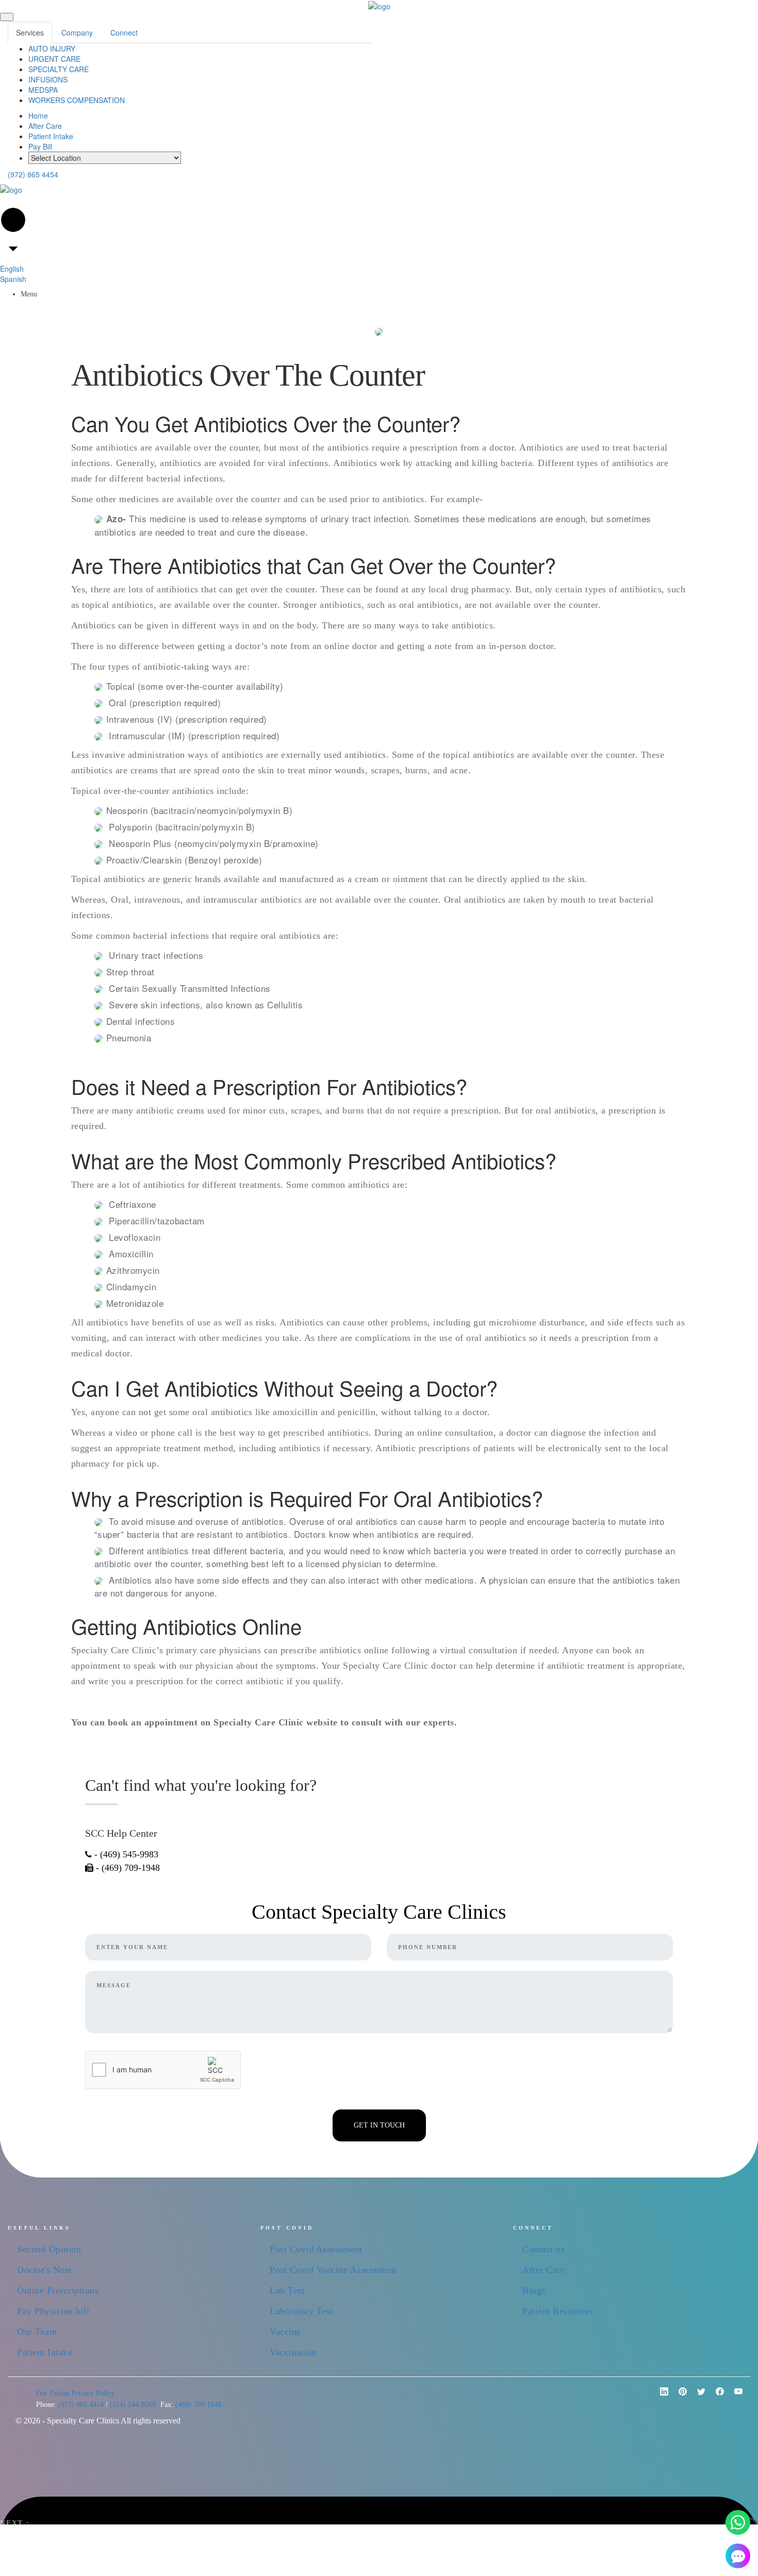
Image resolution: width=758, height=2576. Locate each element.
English (12, 269)
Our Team (37, 2332)
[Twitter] (697, 2396)
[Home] (379, 5)
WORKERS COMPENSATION (77, 100)
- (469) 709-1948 (127, 1868)
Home (38, 115)
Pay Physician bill (53, 2311)
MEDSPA (43, 90)
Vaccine (285, 2332)
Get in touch (379, 2125)
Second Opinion (49, 2249)
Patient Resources (558, 2311)
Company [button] (77, 32)
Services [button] (30, 32)
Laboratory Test (301, 2311)
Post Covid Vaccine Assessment (333, 2270)
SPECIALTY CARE (59, 69)
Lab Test (287, 2290)
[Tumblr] (734, 2396)
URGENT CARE (54, 59)
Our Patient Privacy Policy (75, 2393)
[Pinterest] (660, 2396)
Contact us (543, 2249)
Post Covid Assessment (316, 2249)
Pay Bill (40, 146)
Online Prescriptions (58, 2290)
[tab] (30, 32)
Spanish (13, 279)
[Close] (7, 17)
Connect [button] (124, 32)
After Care (45, 126)
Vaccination (293, 2352)
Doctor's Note (45, 2270)
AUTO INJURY (52, 48)
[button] (738, 2522)
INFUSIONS (48, 79)
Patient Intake (51, 136)
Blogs (534, 2290)
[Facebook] (716, 2396)
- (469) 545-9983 (125, 1854)
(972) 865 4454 (33, 174)
